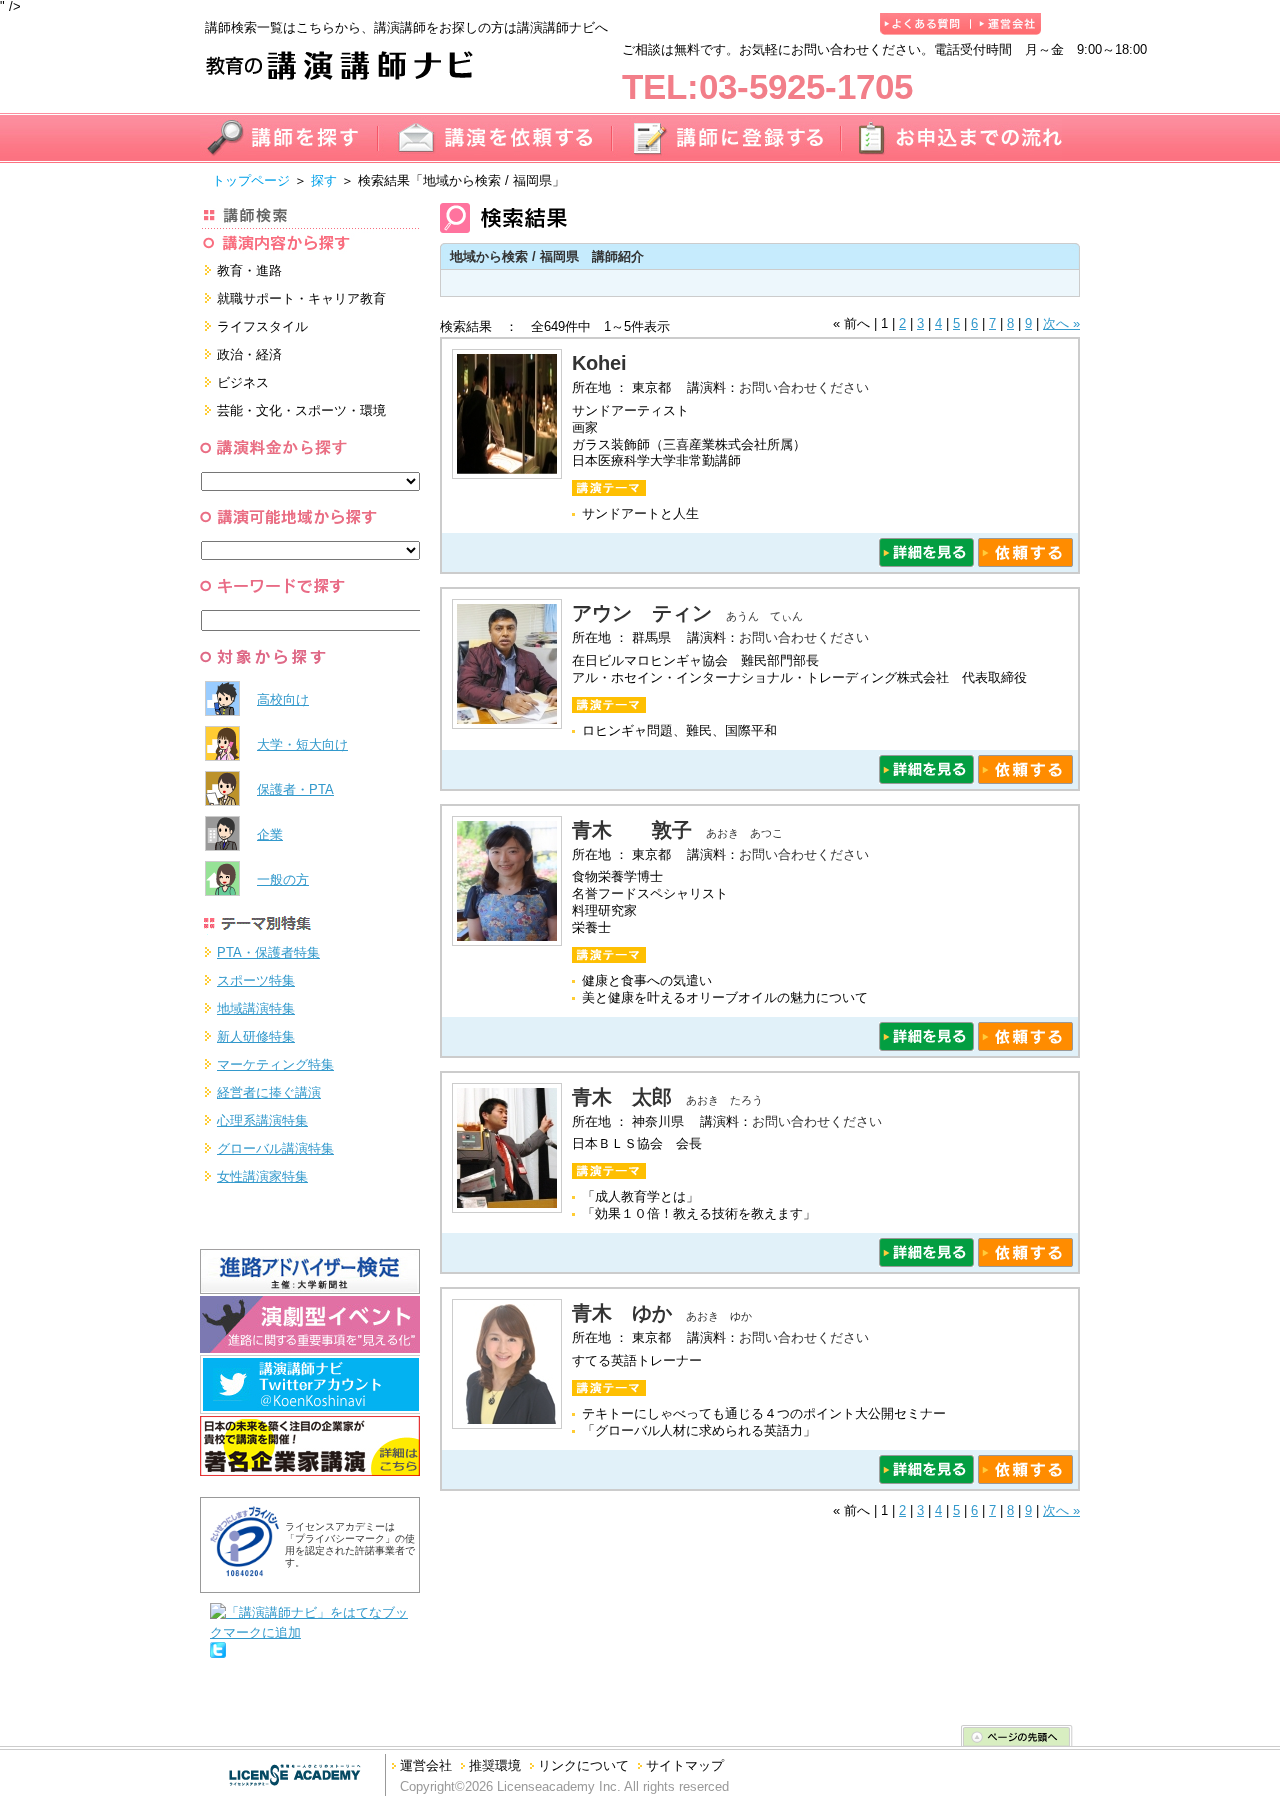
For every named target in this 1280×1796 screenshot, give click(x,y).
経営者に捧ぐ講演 (269, 1092)
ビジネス (243, 382)
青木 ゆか (622, 1313)
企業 (270, 834)
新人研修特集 (256, 1036)
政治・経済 (249, 354)
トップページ (251, 180)
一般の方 (283, 879)
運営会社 (426, 1765)
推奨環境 (495, 1765)
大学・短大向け (302, 744)
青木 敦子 (632, 830)
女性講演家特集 (262, 1176)
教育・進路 (249, 270)
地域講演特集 (256, 1008)
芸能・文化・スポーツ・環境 (301, 410)
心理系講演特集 (262, 1120)
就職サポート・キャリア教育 (301, 298)
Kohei (609, 363)
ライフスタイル (262, 326)
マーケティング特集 (275, 1064)
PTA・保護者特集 (268, 952)
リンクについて (583, 1765)
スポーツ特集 (256, 980)
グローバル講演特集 (275, 1148)
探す (324, 180)
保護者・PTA (295, 789)
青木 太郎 (622, 1097)
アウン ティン (642, 613)
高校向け (283, 699)
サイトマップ (685, 1765)
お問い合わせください (804, 387)
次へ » (1061, 323)
